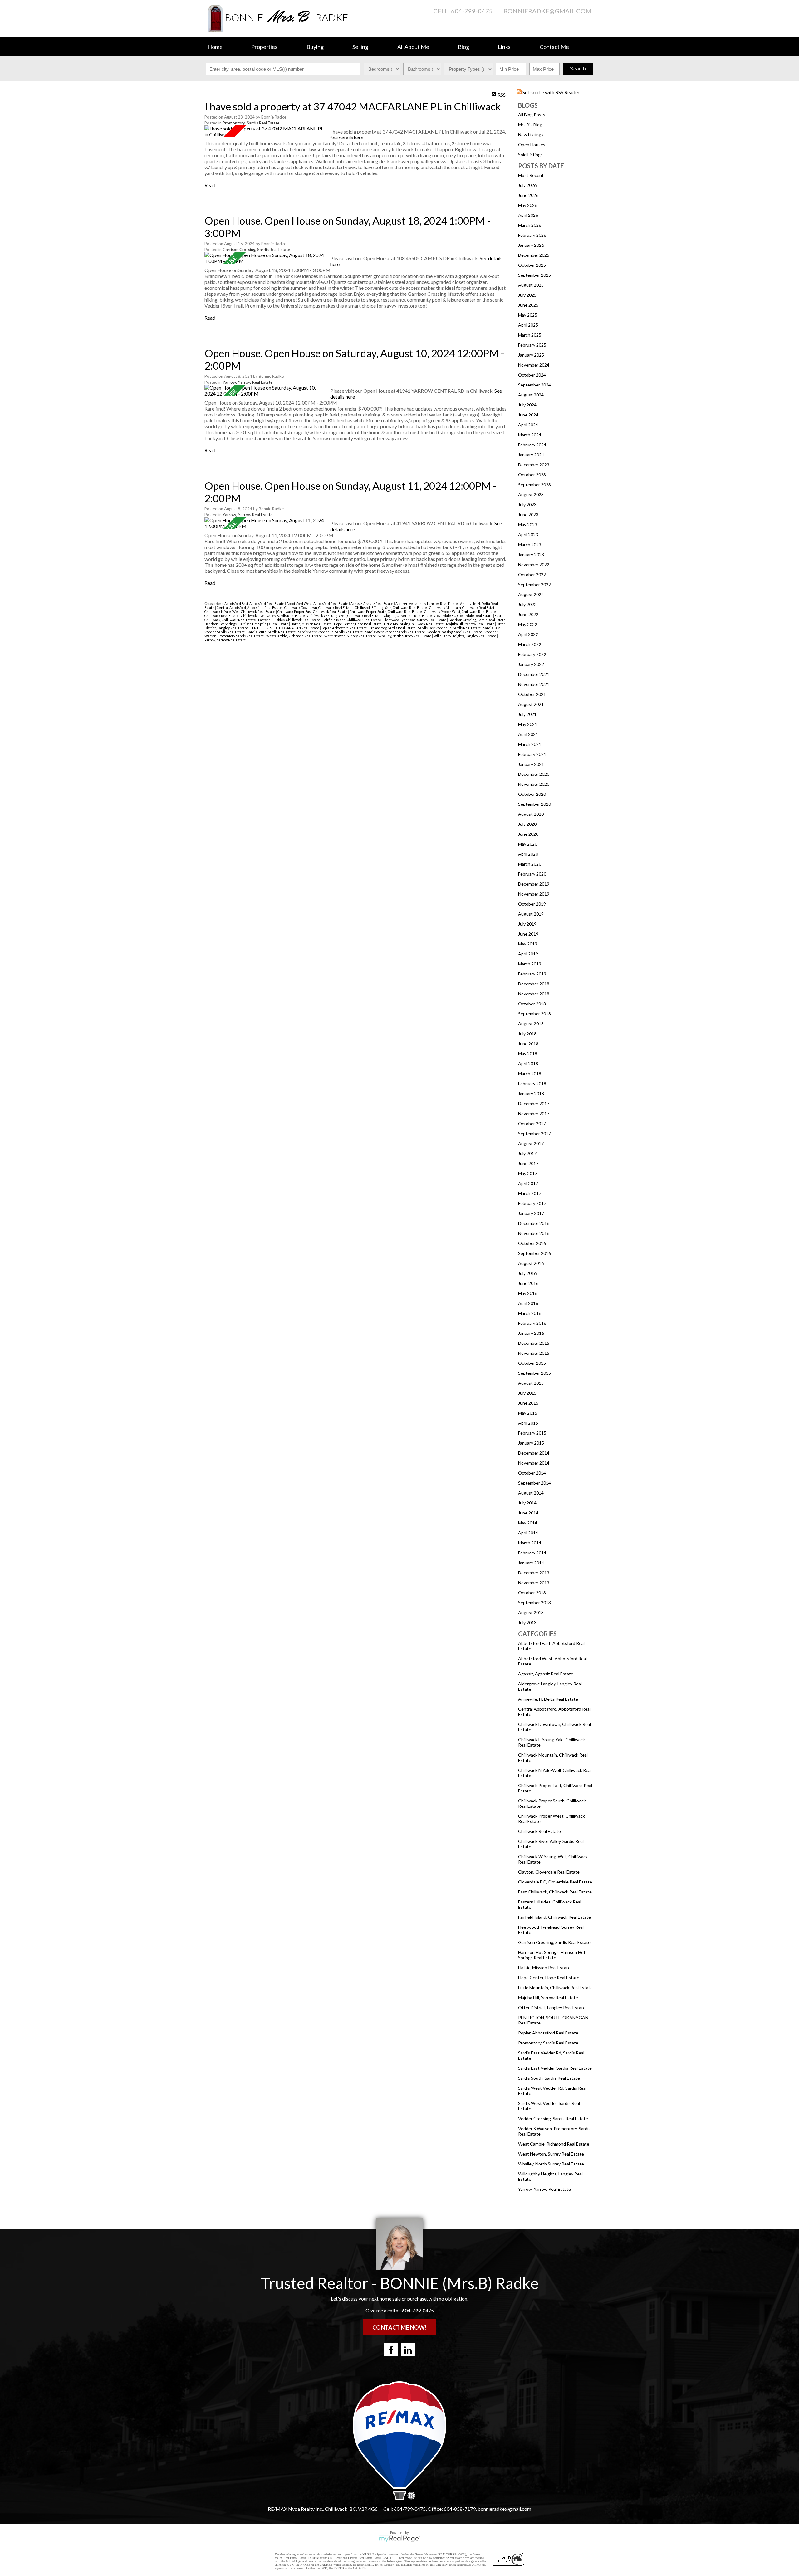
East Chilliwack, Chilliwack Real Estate (555, 1892)
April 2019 (528, 954)
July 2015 (527, 1393)
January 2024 (531, 455)
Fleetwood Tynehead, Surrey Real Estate (415, 620)
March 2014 (530, 1543)
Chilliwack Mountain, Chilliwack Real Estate (463, 608)
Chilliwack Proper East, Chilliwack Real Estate (313, 612)
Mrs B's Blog (530, 125)
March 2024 (530, 435)
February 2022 (532, 654)
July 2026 (527, 185)
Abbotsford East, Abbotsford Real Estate (255, 603)
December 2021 (534, 674)
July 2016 (527, 1273)
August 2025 (531, 285)
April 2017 (528, 1183)
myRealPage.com (400, 2539)
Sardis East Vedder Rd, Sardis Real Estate (450, 628)
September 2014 (534, 1483)
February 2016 (532, 1323)
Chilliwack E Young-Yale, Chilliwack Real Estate (391, 608)
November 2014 (534, 1463)
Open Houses (532, 145)
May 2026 (528, 205)
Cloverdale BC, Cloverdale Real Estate (555, 1882)
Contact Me (554, 47)
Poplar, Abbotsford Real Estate (548, 2033)
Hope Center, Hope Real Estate (549, 1978)
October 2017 (532, 1123)
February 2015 (532, 1433)
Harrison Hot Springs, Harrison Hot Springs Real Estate (552, 1955)
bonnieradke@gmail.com (547, 11)
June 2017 (528, 1163)
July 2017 (527, 1153)
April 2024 (528, 425)
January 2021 (531, 764)
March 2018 (530, 1074)
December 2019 (534, 884)
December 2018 (534, 984)
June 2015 (528, 1403)
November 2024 (534, 365)
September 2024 (534, 385)
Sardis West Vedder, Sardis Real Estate (395, 632)
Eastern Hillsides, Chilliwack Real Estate (289, 620)
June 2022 (528, 614)
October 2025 (532, 265)
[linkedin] (408, 2350)
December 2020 (534, 774)
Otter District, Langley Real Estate (552, 2007)
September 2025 (534, 275)
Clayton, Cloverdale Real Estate (549, 1872)
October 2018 (532, 1004)
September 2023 (534, 485)
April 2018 (528, 1064)
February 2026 (532, 235)
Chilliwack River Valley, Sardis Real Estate (273, 616)
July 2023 (527, 505)
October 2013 (532, 1593)
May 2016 (528, 1293)
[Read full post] (265, 131)
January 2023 (531, 554)
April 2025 (528, 325)
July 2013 (527, 1623)
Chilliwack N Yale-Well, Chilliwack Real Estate (240, 612)
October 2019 (532, 904)
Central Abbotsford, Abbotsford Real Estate (250, 608)
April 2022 (528, 634)
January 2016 (531, 1333)
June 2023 (528, 515)
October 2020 (532, 794)
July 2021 (527, 714)
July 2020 (527, 824)
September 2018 (534, 1014)
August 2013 (531, 1613)
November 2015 (534, 1353)
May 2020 (528, 844)
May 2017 (528, 1173)
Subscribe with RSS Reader (551, 92)
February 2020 (532, 874)
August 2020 (531, 814)
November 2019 (534, 894)
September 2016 (534, 1253)
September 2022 (534, 584)
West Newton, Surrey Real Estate (551, 2154)
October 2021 (532, 694)
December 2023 (534, 465)
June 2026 (528, 195)
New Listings (531, 135)
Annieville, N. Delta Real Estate (548, 1699)
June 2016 (528, 1283)
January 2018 (531, 1094)
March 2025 (530, 335)
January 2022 (531, 664)
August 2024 (531, 395)
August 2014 (531, 1493)
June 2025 (528, 305)
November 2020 (534, 784)
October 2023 (532, 475)
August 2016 (531, 1263)
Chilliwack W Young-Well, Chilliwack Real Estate (345, 616)
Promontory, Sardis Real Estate (548, 2043)
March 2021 (530, 744)
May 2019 (528, 944)
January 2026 (531, 245)
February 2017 (532, 1203)
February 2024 (532, 445)
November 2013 (534, 1583)
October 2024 (532, 375)
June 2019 (528, 934)
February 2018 (532, 1084)
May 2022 (528, 624)
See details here (347, 137)
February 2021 (532, 754)
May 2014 (528, 1523)
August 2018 (531, 1024)
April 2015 (528, 1423)
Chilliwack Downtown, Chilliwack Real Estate (319, 608)
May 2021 (528, 724)
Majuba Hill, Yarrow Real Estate (548, 1998)
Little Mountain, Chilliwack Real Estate (555, 1988)
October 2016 (532, 1243)
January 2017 (531, 1213)
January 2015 (531, 1443)
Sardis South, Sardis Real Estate (549, 2078)
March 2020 (530, 864)
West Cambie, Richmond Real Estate (554, 2144)
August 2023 (531, 495)
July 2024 (527, 405)
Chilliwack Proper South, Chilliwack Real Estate (386, 612)
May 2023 (528, 525)
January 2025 (531, 355)
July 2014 (527, 1503)
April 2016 (528, 1303)
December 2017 (534, 1103)
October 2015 (532, 1363)
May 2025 (528, 315)
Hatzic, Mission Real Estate (544, 1968)
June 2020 (528, 834)
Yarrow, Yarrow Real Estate (544, 2189)
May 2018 (528, 1054)
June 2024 (528, 415)
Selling (360, 47)
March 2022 (530, 644)
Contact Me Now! (399, 2327)
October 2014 (532, 1473)
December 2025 (534, 255)
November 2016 (534, 1233)
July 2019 (527, 924)
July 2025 (527, 295)
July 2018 (527, 1034)
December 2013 (534, 1573)
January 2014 (531, 1563)
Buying (315, 47)
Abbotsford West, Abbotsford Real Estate (318, 603)
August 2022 (531, 594)
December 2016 (534, 1223)
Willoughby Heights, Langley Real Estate (465, 636)
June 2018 (528, 1044)
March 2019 (530, 964)
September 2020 (534, 804)
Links (504, 47)
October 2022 (532, 574)
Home (215, 47)
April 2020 (528, 854)
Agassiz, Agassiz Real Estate (546, 1674)
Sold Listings (530, 155)
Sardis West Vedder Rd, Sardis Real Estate (331, 632)
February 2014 (532, 1553)
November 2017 (534, 1113)
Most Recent (531, 175)
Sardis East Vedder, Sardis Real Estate (555, 2068)
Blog (463, 47)
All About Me (413, 47)
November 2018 (534, 994)
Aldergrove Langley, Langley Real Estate (427, 603)
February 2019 (532, 974)
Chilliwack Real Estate (539, 1831)
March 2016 (530, 1313)
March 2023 (530, 544)
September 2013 (534, 1603)
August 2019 (531, 914)
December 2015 (534, 1343)
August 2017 (531, 1143)
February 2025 (532, 345)
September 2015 (534, 1373)
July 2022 (527, 604)
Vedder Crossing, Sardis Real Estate (553, 2119)
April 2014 (528, 1533)
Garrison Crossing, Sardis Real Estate (554, 1942)
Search (578, 69)
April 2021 (528, 734)
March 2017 (530, 1193)
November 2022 (534, 564)
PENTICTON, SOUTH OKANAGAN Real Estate (285, 628)
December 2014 (534, 1453)
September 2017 (534, 1133)
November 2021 (534, 684)
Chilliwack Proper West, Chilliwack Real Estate (460, 612)
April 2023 (528, 535)
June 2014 (528, 1513)
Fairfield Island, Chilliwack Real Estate (554, 1917)
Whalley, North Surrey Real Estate (551, 2164)
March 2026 (530, 225)
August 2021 (531, 704)
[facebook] (391, 2350)
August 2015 (531, 1383)
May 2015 (528, 1413)
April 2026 (528, 215)
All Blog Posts (532, 115)
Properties (264, 47)
